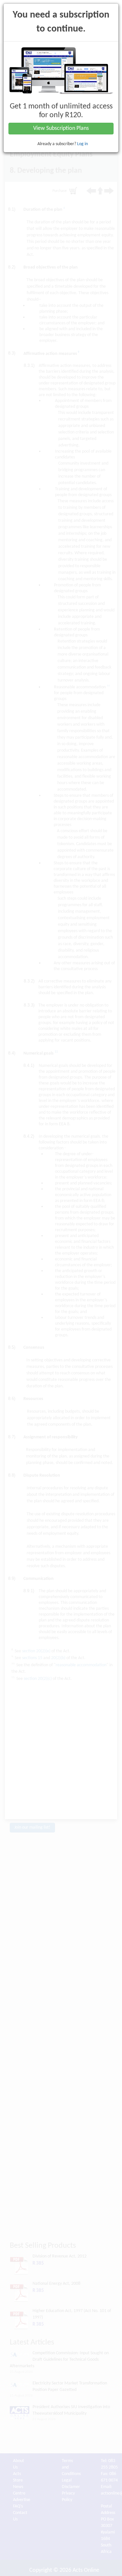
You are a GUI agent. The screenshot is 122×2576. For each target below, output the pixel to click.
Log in (82, 144)
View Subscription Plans (61, 128)
